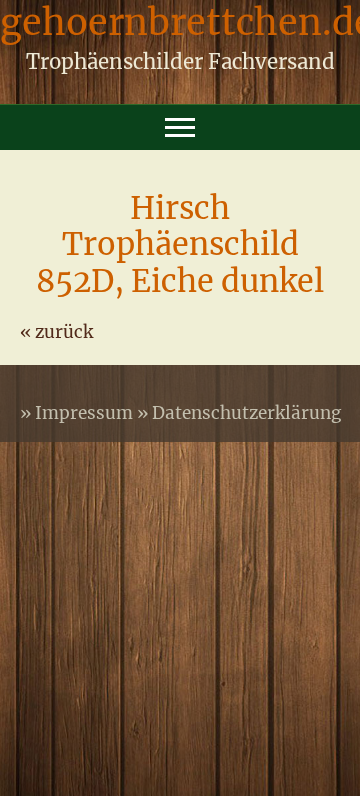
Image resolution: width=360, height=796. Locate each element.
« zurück (56, 332)
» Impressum (78, 413)
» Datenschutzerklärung (239, 413)
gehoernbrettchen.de (180, 27)
